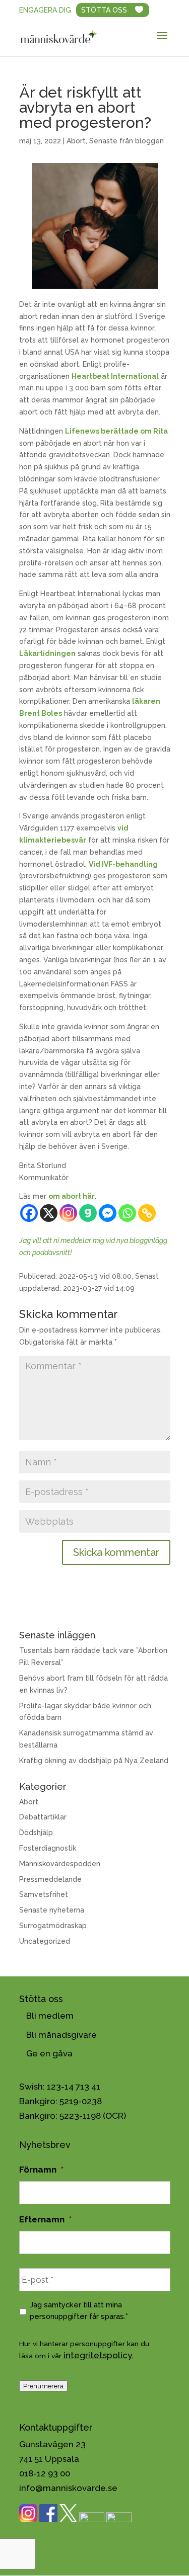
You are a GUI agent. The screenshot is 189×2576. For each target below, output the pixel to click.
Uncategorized (45, 1941)
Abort (76, 141)
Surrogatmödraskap (53, 1926)
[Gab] (88, 1213)
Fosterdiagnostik (48, 1848)
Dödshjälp (36, 1833)
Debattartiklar (43, 1817)
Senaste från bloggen (127, 141)
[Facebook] (29, 1213)
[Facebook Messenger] (108, 1213)
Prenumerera (43, 2386)
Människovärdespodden (60, 1864)
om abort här (72, 1196)
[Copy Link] (147, 1213)
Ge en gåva (49, 2053)
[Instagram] (68, 1213)
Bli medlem (50, 2016)
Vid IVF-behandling (123, 864)
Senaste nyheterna (52, 1910)
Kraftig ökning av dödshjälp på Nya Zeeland (94, 1761)
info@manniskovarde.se (68, 2488)
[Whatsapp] (127, 1213)
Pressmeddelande (50, 1879)
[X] (49, 1213)
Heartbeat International (115, 376)
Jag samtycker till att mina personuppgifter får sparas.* (79, 2310)
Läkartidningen (47, 653)
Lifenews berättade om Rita (116, 431)
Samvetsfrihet (44, 1894)
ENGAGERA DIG (45, 10)
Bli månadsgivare (61, 2035)
